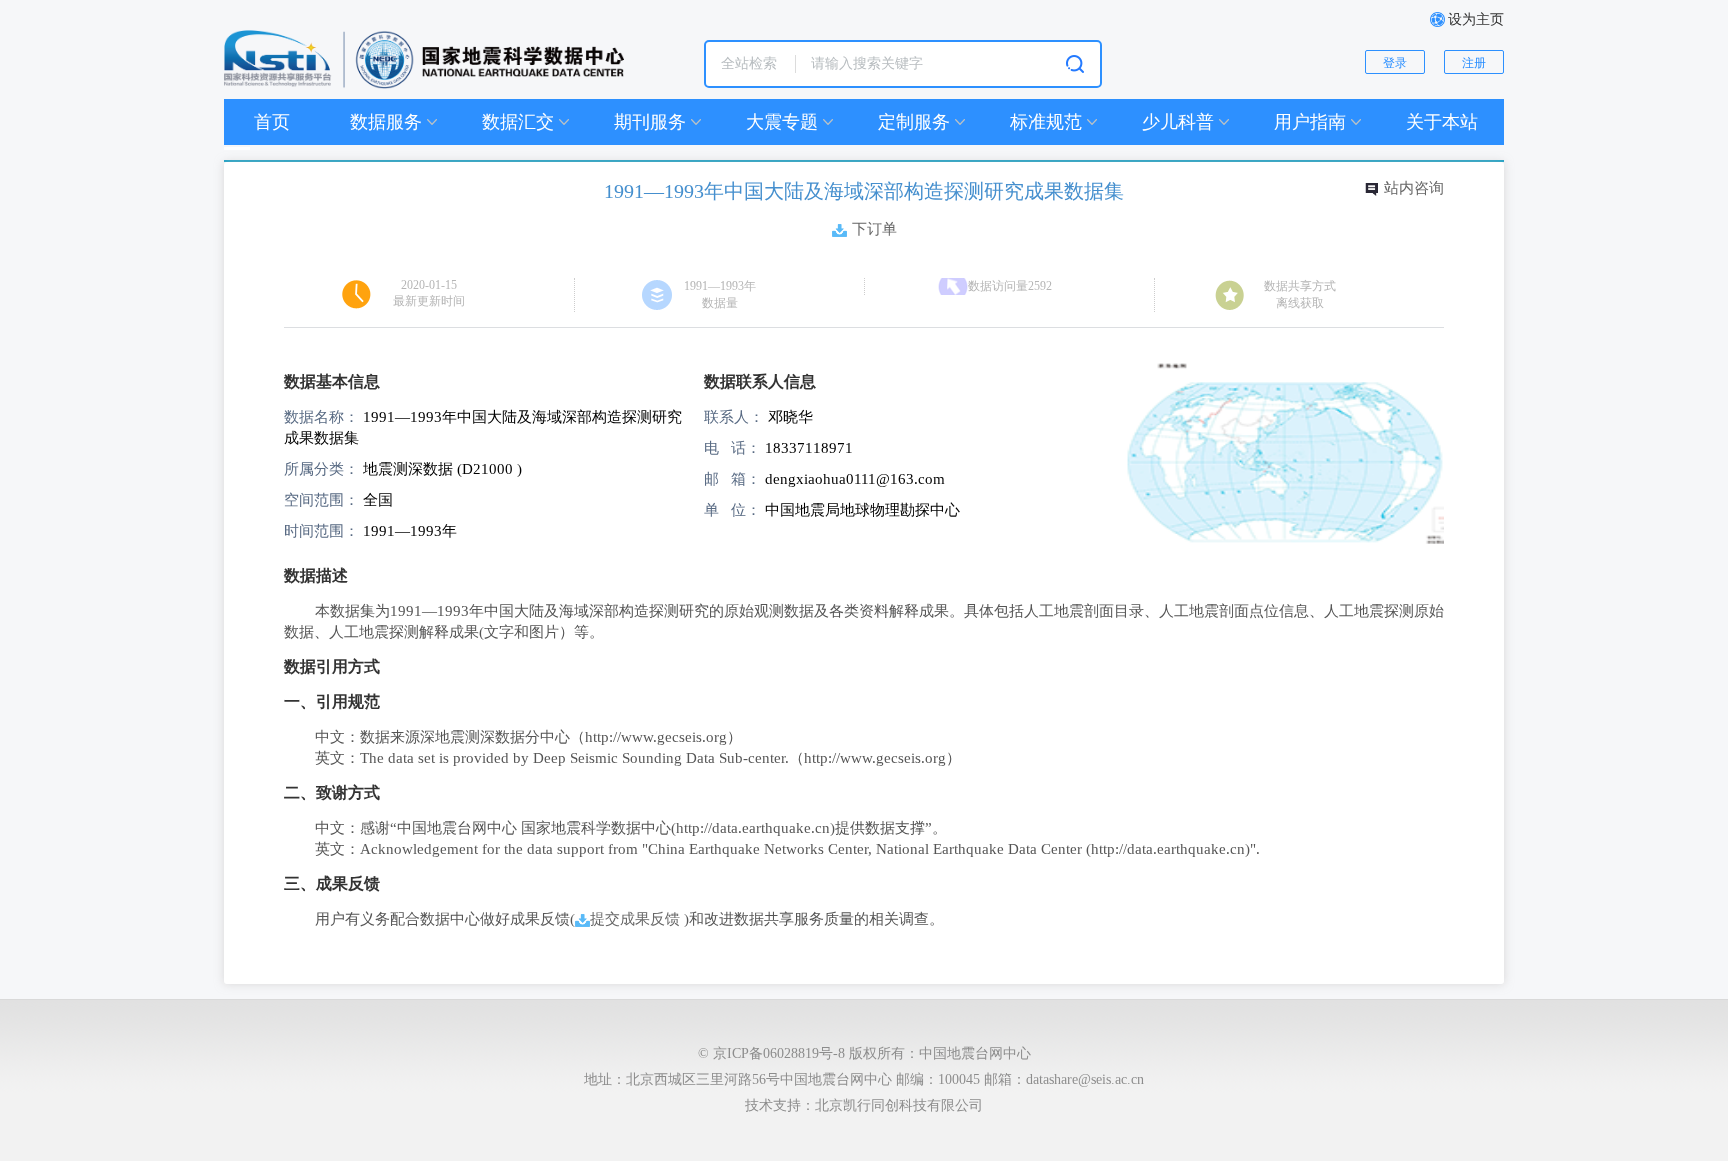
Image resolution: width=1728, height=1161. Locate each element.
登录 (1395, 63)
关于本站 (1442, 122)
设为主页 (1476, 19)
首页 (272, 122)
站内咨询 (1414, 187)
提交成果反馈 (635, 918)
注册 (1474, 63)
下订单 (874, 228)
